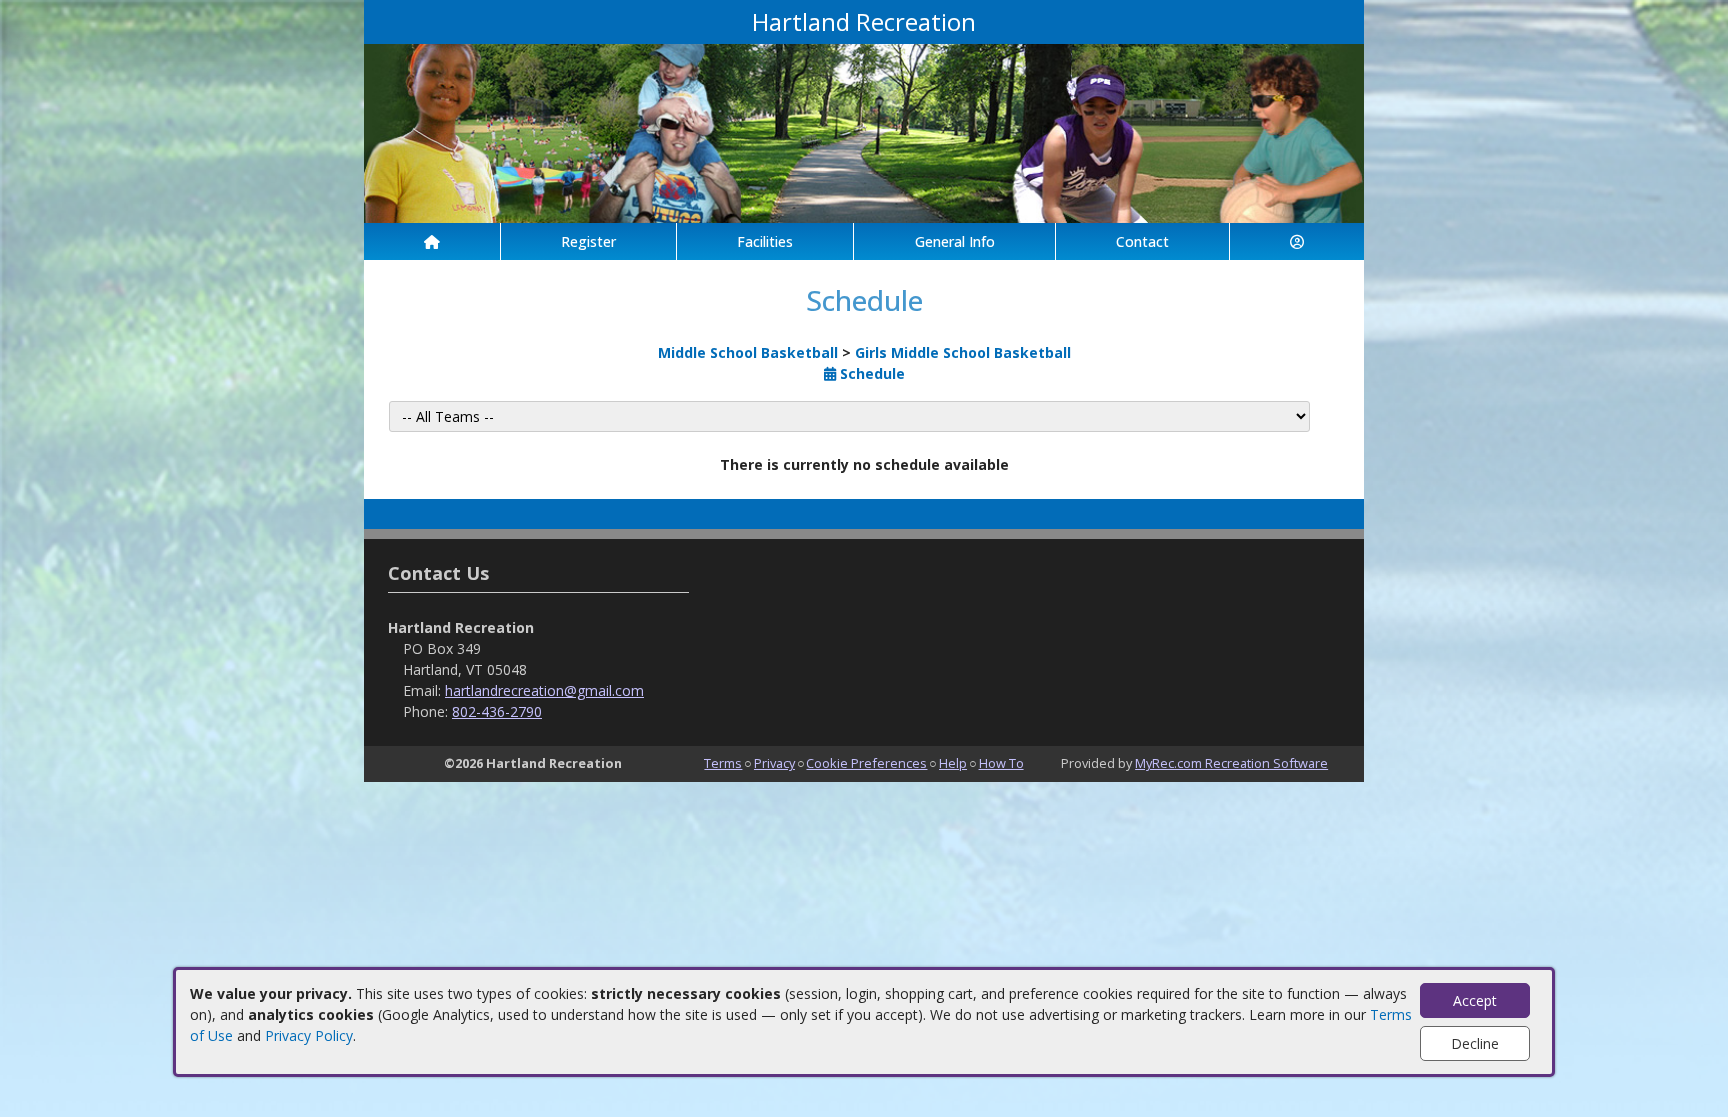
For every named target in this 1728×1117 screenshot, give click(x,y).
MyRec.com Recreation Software (1231, 763)
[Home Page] (432, 241)
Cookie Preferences (866, 763)
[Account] (1297, 241)
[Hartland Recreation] (864, 131)
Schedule (870, 373)
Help (953, 763)
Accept (1475, 1000)
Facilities (765, 241)
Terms (723, 763)
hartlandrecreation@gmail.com (544, 690)
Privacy (774, 763)
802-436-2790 (497, 711)
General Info (955, 241)
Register (588, 241)
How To (1001, 763)
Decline (1475, 1043)
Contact (1142, 241)
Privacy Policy (309, 1035)
